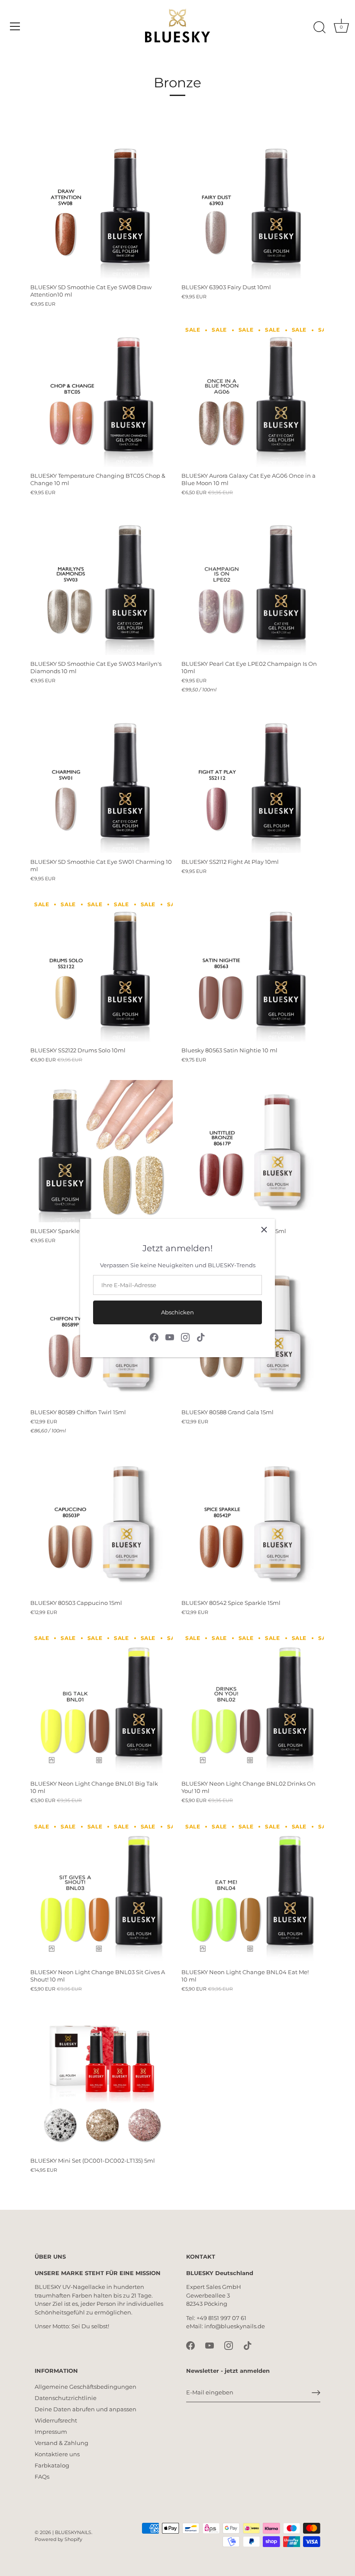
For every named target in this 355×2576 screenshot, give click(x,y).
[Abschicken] (316, 2393)
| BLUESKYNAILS (72, 2532)
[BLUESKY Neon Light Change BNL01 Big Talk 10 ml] (102, 1704)
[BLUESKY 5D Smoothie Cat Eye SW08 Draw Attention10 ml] (102, 207)
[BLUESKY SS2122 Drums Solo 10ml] (102, 970)
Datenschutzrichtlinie (66, 2398)
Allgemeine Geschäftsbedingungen (86, 2387)
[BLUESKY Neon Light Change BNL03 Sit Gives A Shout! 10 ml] (102, 1892)
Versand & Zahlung (61, 2443)
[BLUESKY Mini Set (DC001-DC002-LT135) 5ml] (102, 2081)
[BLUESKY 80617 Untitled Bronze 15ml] (253, 1151)
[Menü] (15, 26)
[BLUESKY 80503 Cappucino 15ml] (102, 1523)
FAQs (42, 2477)
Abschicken (177, 1312)
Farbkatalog (52, 2465)
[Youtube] (170, 1336)
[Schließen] (264, 1230)
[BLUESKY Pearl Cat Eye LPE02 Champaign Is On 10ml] (253, 584)
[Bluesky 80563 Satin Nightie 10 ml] (253, 970)
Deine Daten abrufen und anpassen (86, 2409)
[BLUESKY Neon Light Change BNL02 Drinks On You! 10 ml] (253, 1704)
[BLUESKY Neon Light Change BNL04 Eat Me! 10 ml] (253, 1892)
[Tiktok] (201, 1336)
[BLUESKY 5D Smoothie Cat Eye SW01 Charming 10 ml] (102, 782)
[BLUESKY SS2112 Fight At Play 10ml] (253, 782)
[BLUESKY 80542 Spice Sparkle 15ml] (253, 1523)
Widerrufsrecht (56, 2420)
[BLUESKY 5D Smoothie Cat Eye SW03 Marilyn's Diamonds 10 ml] (102, 584)
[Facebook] (154, 1336)
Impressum (51, 2432)
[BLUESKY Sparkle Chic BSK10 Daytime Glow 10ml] (102, 1151)
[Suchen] (319, 28)
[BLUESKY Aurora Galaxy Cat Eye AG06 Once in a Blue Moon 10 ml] (253, 396)
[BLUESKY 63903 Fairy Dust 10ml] (253, 207)
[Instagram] (185, 1336)
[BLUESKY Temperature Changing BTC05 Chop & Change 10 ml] (102, 396)
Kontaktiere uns (57, 2454)
